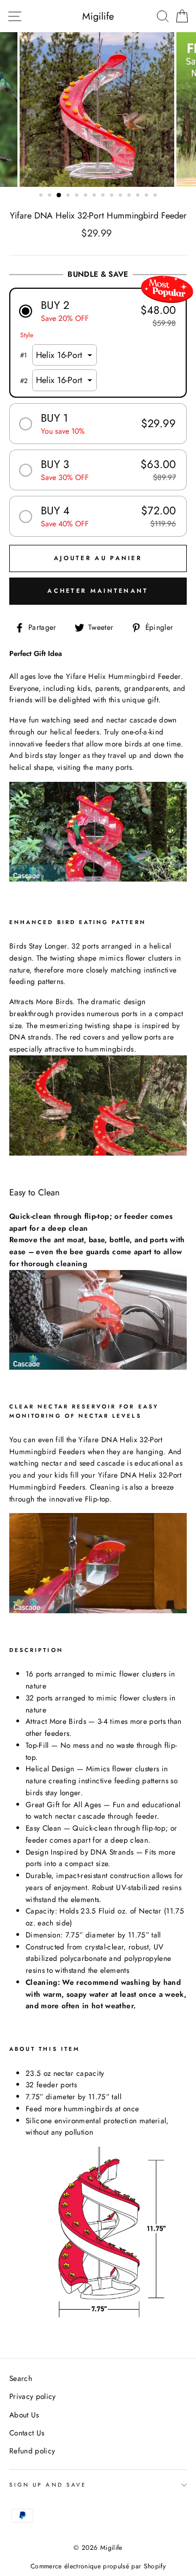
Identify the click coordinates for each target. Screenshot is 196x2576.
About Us (24, 2415)
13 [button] (148, 196)
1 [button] (42, 196)
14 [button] (156, 196)
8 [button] (104, 196)
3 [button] (59, 196)
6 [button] (87, 196)
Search (21, 2378)
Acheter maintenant (98, 591)
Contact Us (27, 2433)
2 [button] (51, 196)
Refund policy (32, 2451)
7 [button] (95, 196)
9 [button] (113, 196)
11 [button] (130, 196)
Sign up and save (48, 2485)
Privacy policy (33, 2396)
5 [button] (78, 196)
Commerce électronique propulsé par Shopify (98, 2566)
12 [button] (139, 196)
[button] (98, 311)
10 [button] (121, 196)
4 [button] (69, 196)
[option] (98, 110)
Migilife (98, 16)
